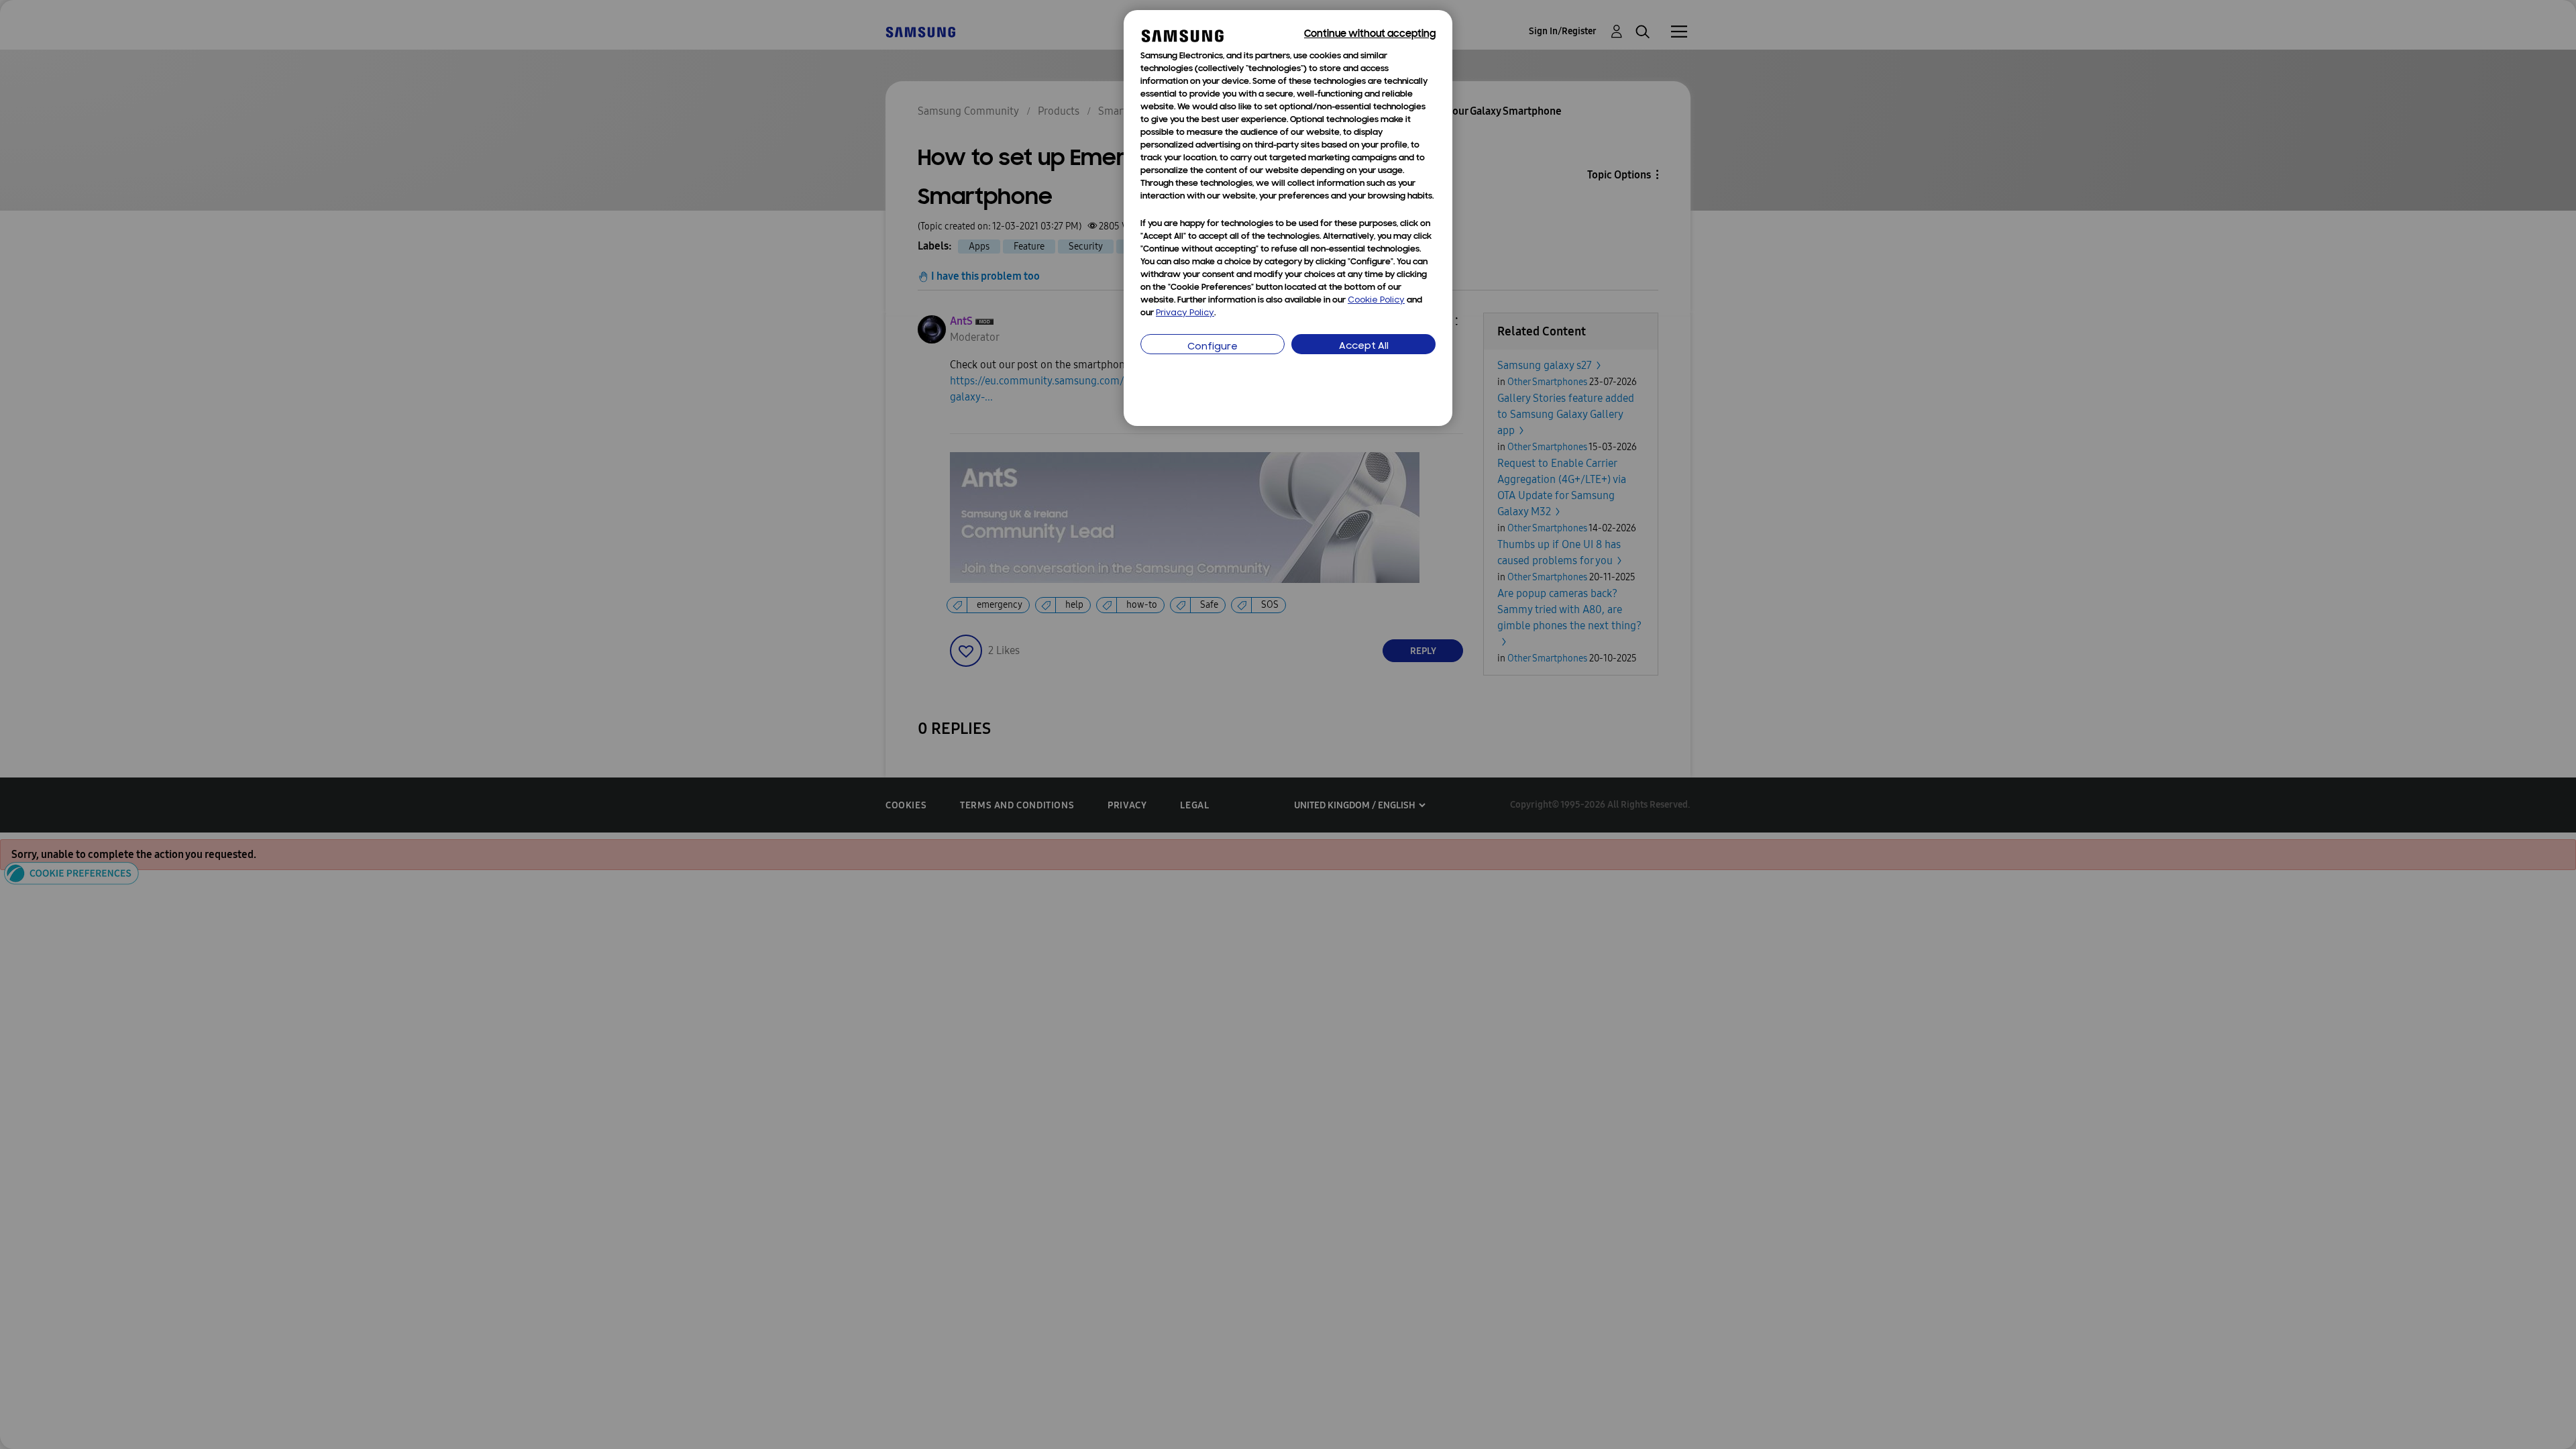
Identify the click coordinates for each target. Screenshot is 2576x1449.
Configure (1213, 347)
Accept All (1364, 346)
